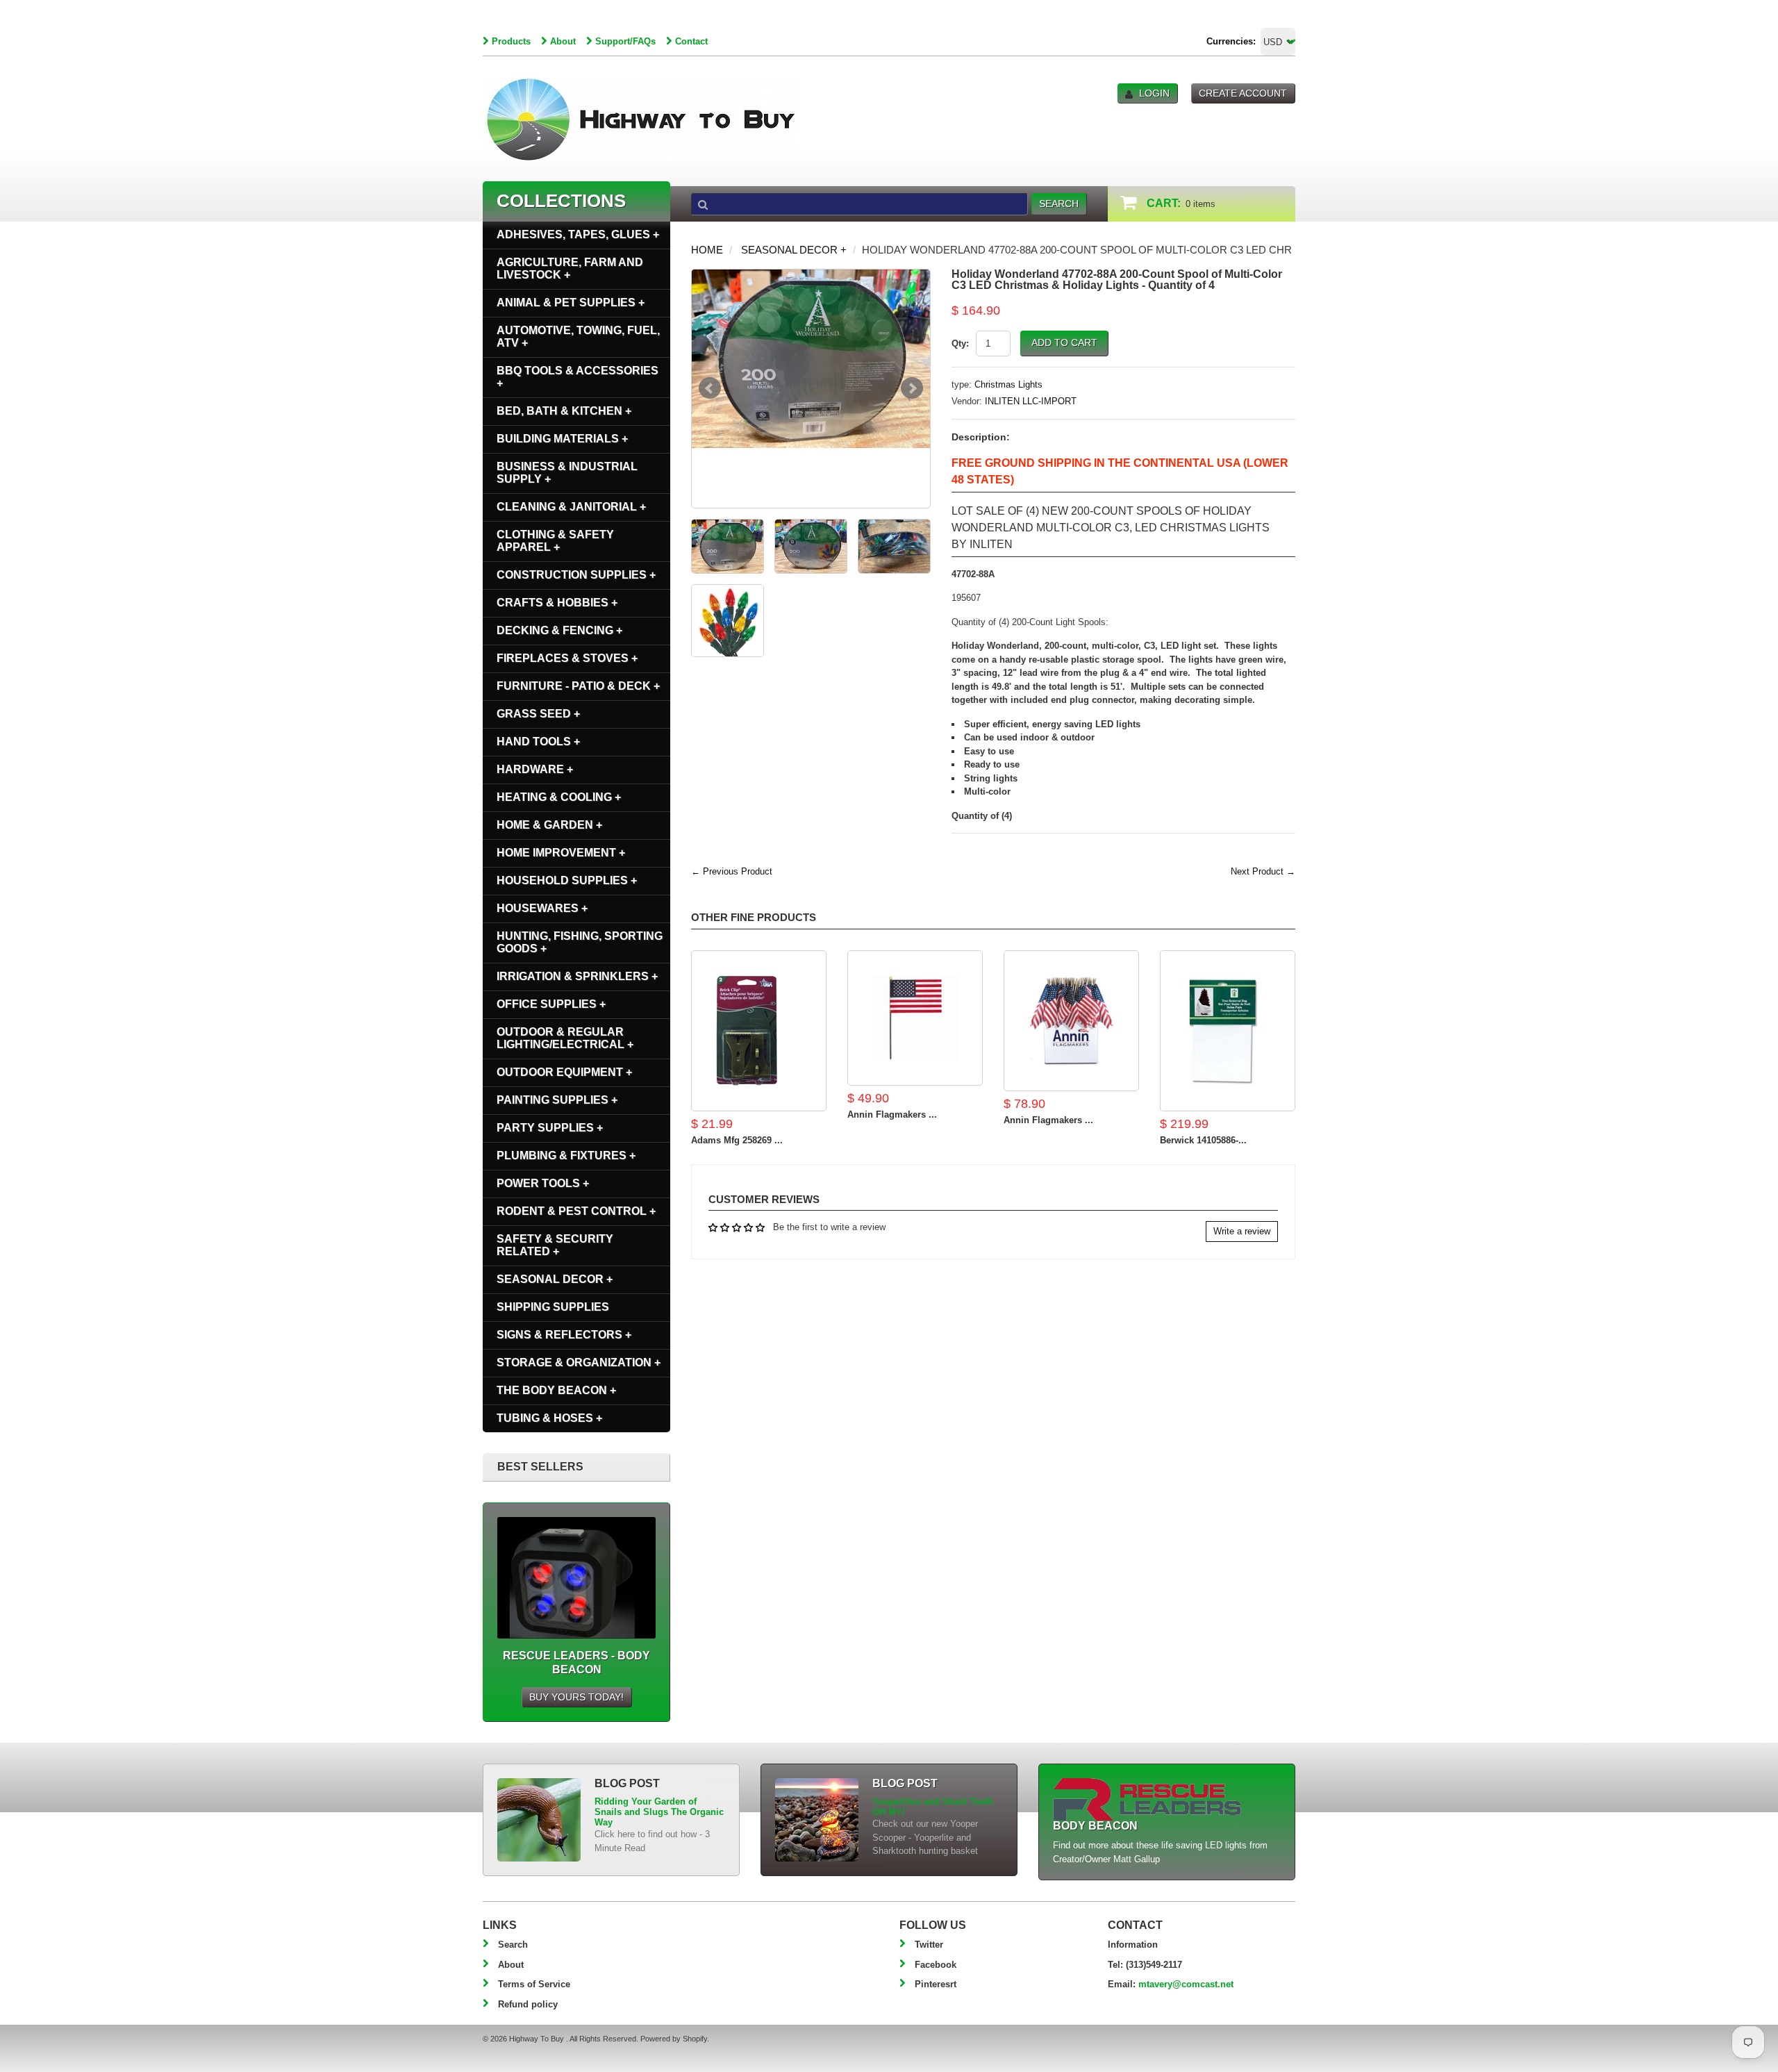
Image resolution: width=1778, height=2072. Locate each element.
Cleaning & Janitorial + (571, 507)
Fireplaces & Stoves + (567, 658)
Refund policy (528, 2004)
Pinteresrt (936, 1984)
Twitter (929, 1945)
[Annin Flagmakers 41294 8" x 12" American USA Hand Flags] (1071, 1021)
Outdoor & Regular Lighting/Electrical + (565, 1038)
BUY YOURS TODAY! (576, 1697)
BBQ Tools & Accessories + (578, 377)
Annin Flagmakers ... (892, 1114)
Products (511, 41)
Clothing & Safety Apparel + (555, 541)
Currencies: (1231, 41)
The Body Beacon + (556, 1390)
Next (912, 388)
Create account (1243, 93)
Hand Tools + (538, 741)
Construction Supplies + (576, 575)
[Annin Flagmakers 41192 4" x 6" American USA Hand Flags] (915, 1018)
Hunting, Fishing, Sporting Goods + (580, 942)
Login (1154, 93)
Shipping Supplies (553, 1307)
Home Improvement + (561, 853)
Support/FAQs (625, 41)
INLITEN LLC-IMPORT (1031, 401)
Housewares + (542, 908)
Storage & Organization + (579, 1362)
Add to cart (1064, 342)
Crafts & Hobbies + (557, 603)
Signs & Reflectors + (564, 1335)
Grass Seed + (538, 714)
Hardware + (535, 769)
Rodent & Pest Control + (576, 1211)
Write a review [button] (1242, 1231)
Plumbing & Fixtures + (566, 1155)
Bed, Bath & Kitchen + (564, 411)
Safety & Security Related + (555, 1245)
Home (707, 250)
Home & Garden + (549, 825)
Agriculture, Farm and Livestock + (570, 268)
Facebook (936, 1965)
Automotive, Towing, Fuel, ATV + (578, 337)
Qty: (960, 343)
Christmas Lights (1008, 384)
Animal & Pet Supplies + (571, 302)
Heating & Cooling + (559, 797)
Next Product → (1263, 871)
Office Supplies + (551, 1004)
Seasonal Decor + (794, 250)
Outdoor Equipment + (564, 1072)
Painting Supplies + (557, 1100)
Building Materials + (562, 439)
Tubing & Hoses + (549, 1418)
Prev (710, 388)
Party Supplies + (550, 1128)
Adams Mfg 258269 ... (737, 1140)
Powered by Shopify (674, 2039)
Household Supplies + (567, 880)
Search (513, 1945)
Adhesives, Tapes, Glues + (578, 234)
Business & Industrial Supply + (567, 473)
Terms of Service (534, 1984)
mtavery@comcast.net (1186, 1984)
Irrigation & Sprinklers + (577, 976)
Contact (691, 41)
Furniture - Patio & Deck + (578, 686)
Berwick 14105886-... (1203, 1140)
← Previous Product (732, 871)
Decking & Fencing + (559, 630)
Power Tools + (543, 1183)
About (563, 41)
